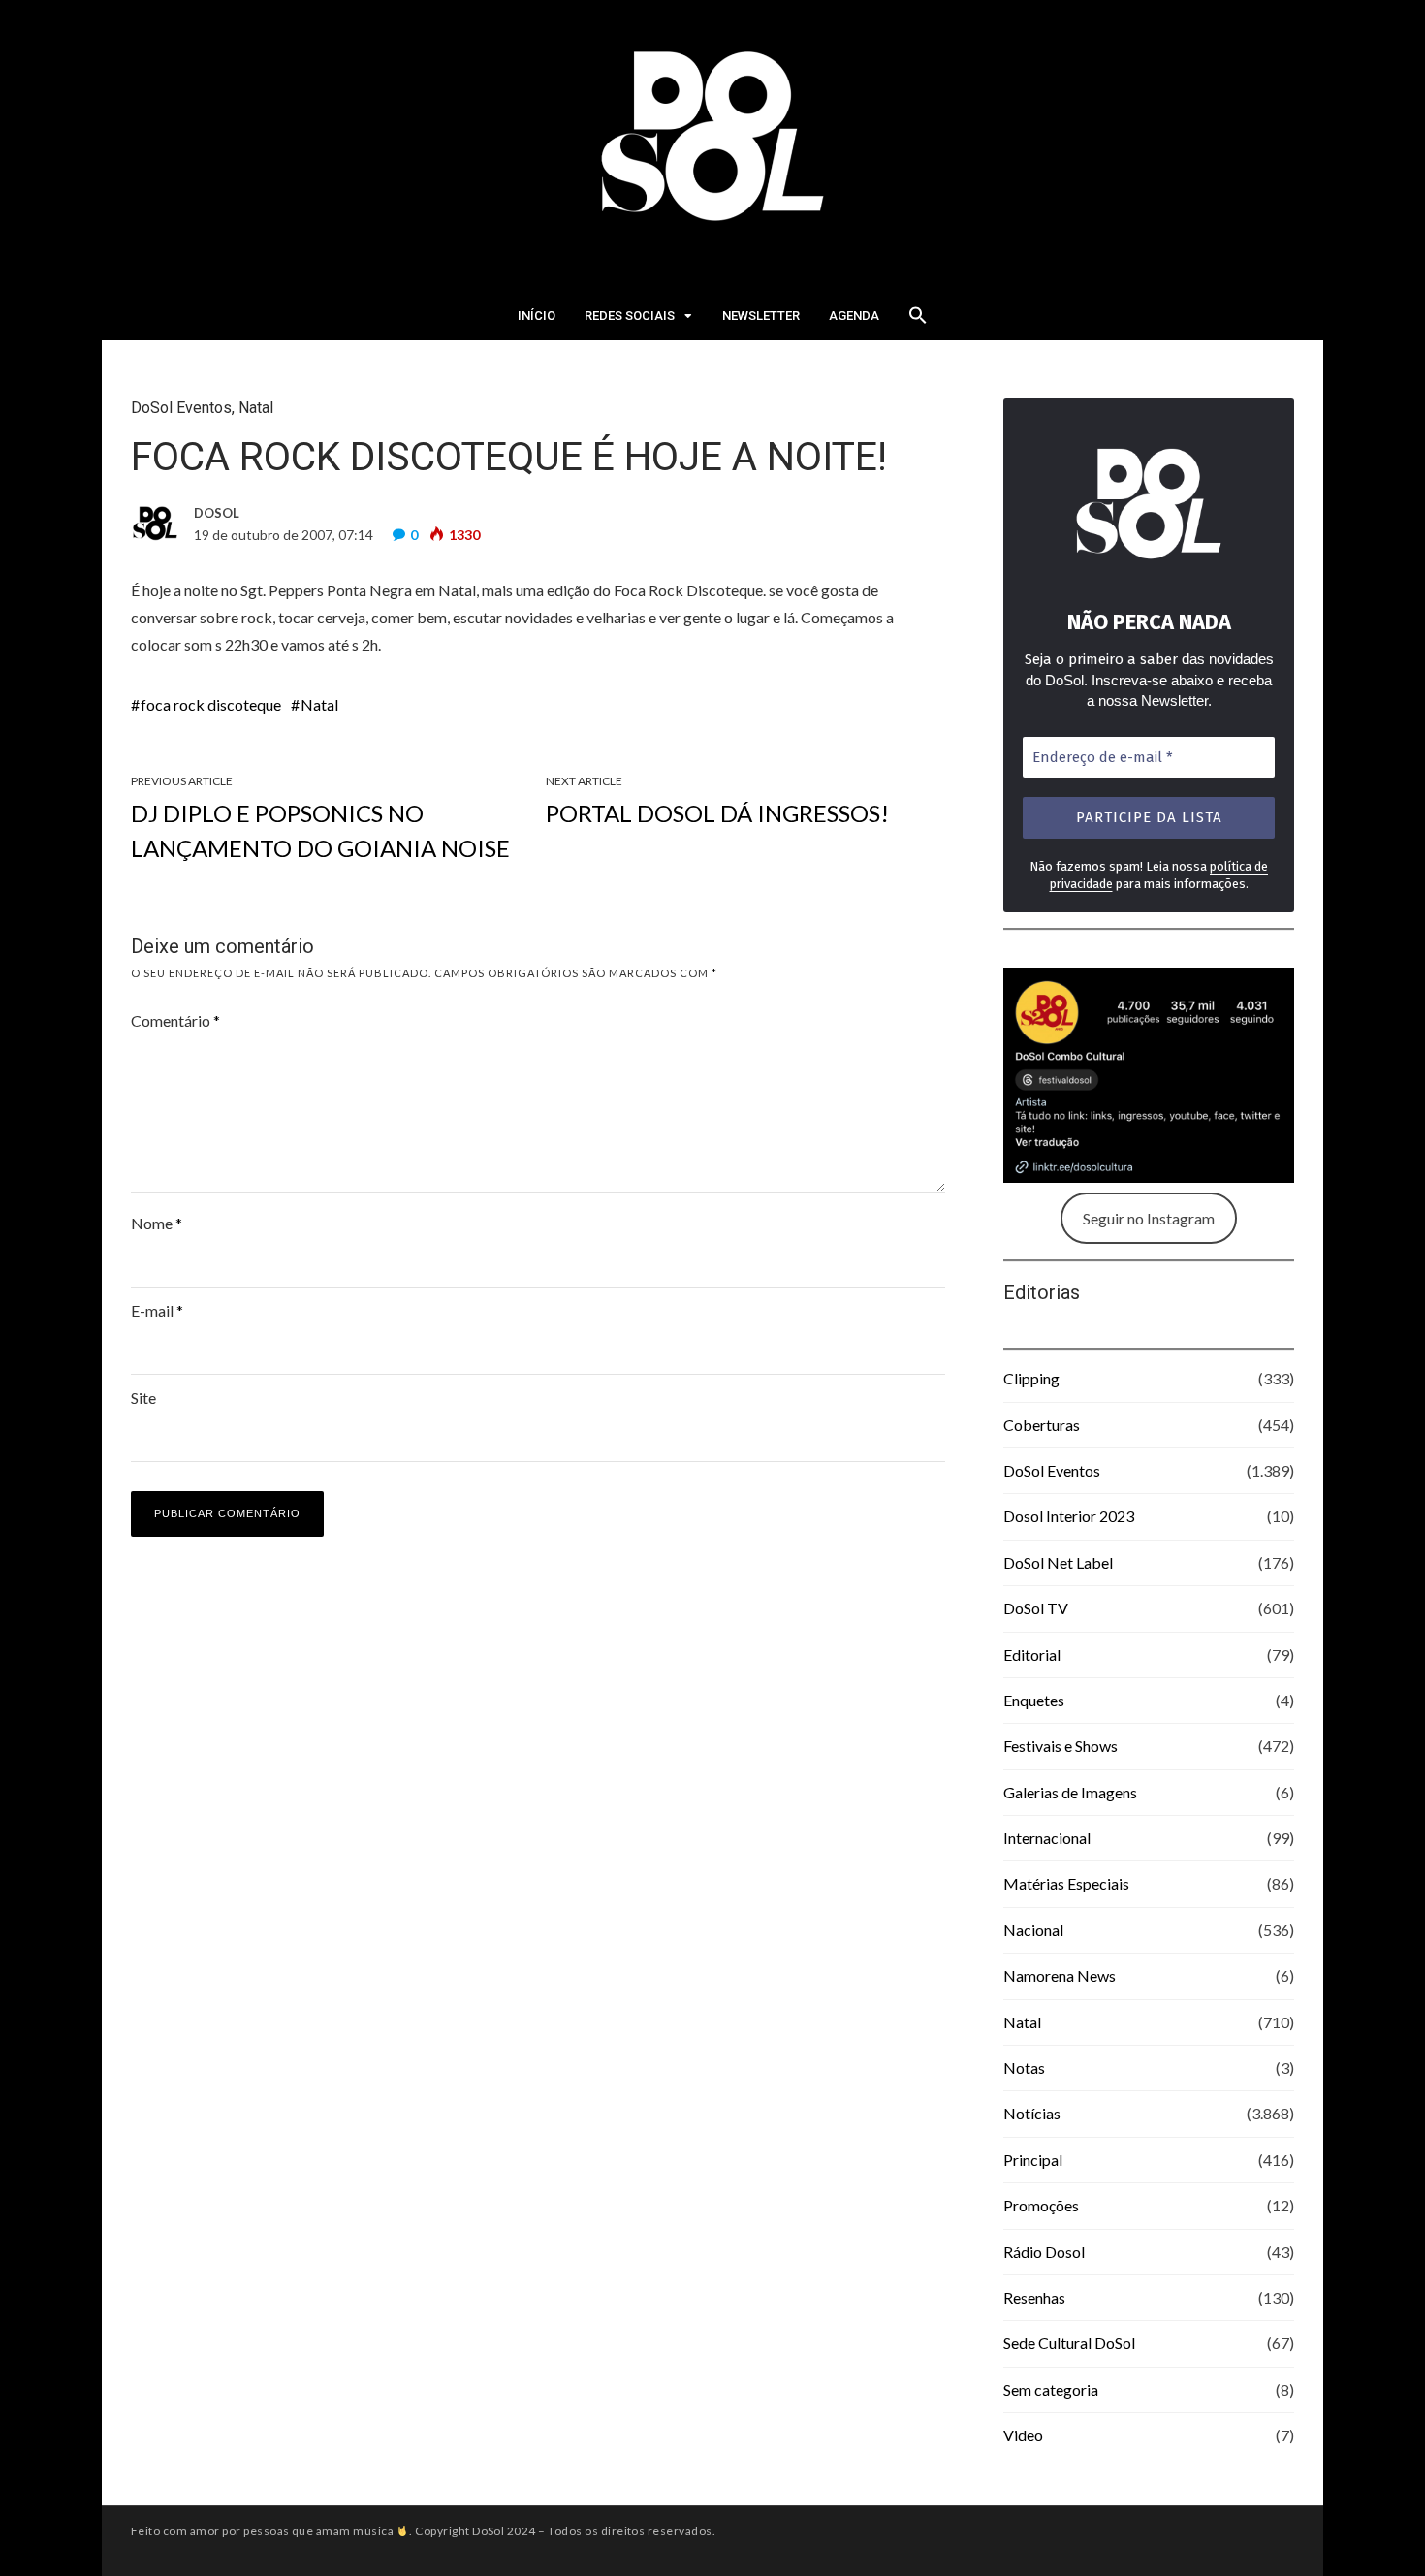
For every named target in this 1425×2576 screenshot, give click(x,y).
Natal (256, 408)
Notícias (1032, 2113)
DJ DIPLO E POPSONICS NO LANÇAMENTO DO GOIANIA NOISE (320, 830)
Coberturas (1042, 1425)
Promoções (1041, 2205)
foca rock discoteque (211, 704)
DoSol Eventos (181, 408)
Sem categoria (1051, 2389)
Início (537, 316)
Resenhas (1034, 2297)
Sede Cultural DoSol (1069, 2343)
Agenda (854, 316)
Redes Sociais (630, 316)
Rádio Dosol (1044, 2252)
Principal (1033, 2160)
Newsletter (761, 316)
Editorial (1032, 1654)
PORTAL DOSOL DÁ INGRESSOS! (717, 813)
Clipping (1031, 1378)
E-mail (157, 1310)
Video (1023, 2435)
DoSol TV (1036, 1608)
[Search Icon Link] (918, 321)
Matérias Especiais (1066, 1883)
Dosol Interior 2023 (1069, 1516)
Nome (157, 1223)
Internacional (1047, 1838)
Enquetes (1034, 1700)
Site (143, 1398)
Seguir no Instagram (1149, 1218)
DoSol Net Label (1058, 1562)
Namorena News (1060, 1975)
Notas (1024, 2067)
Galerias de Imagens (1070, 1792)
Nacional (1033, 1930)
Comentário (175, 1020)
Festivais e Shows (1061, 1746)
